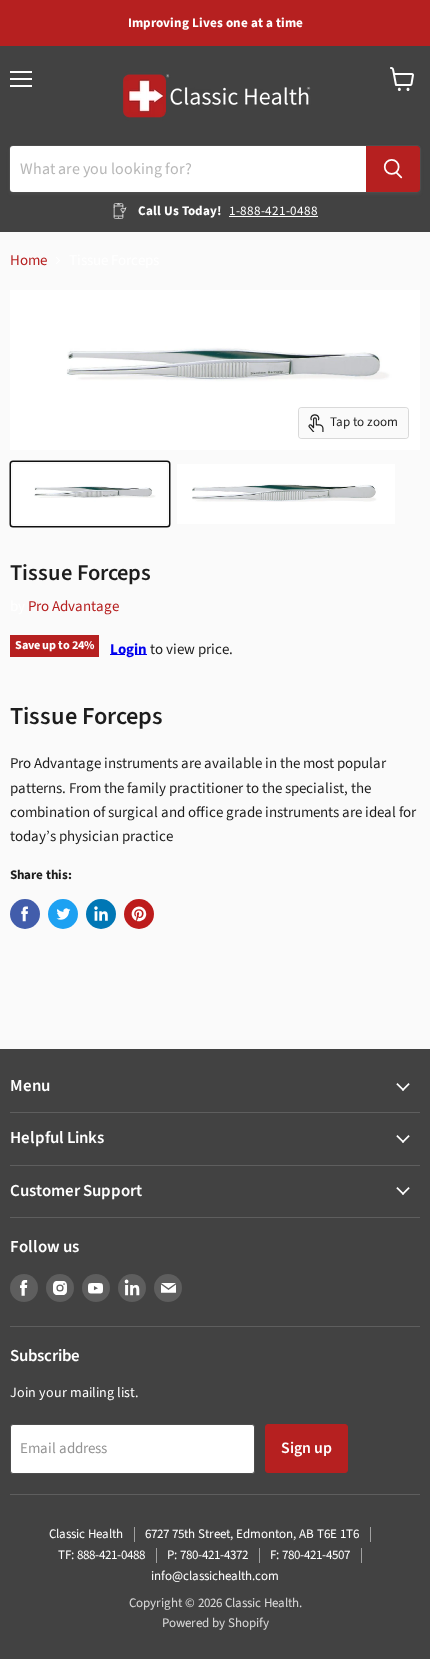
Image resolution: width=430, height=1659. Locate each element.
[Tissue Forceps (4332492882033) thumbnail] (90, 494)
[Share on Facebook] (25, 914)
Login (128, 648)
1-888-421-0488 (273, 211)
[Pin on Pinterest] (139, 914)
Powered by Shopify (215, 1623)
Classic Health (86, 1534)
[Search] (393, 169)
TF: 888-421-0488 (101, 1555)
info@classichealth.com (215, 1576)
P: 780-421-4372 (207, 1555)
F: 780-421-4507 (310, 1555)
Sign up (306, 1448)
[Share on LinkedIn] (101, 914)
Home (28, 260)
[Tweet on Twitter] (63, 914)
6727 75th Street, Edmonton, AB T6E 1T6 (252, 1534)
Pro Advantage (73, 606)
